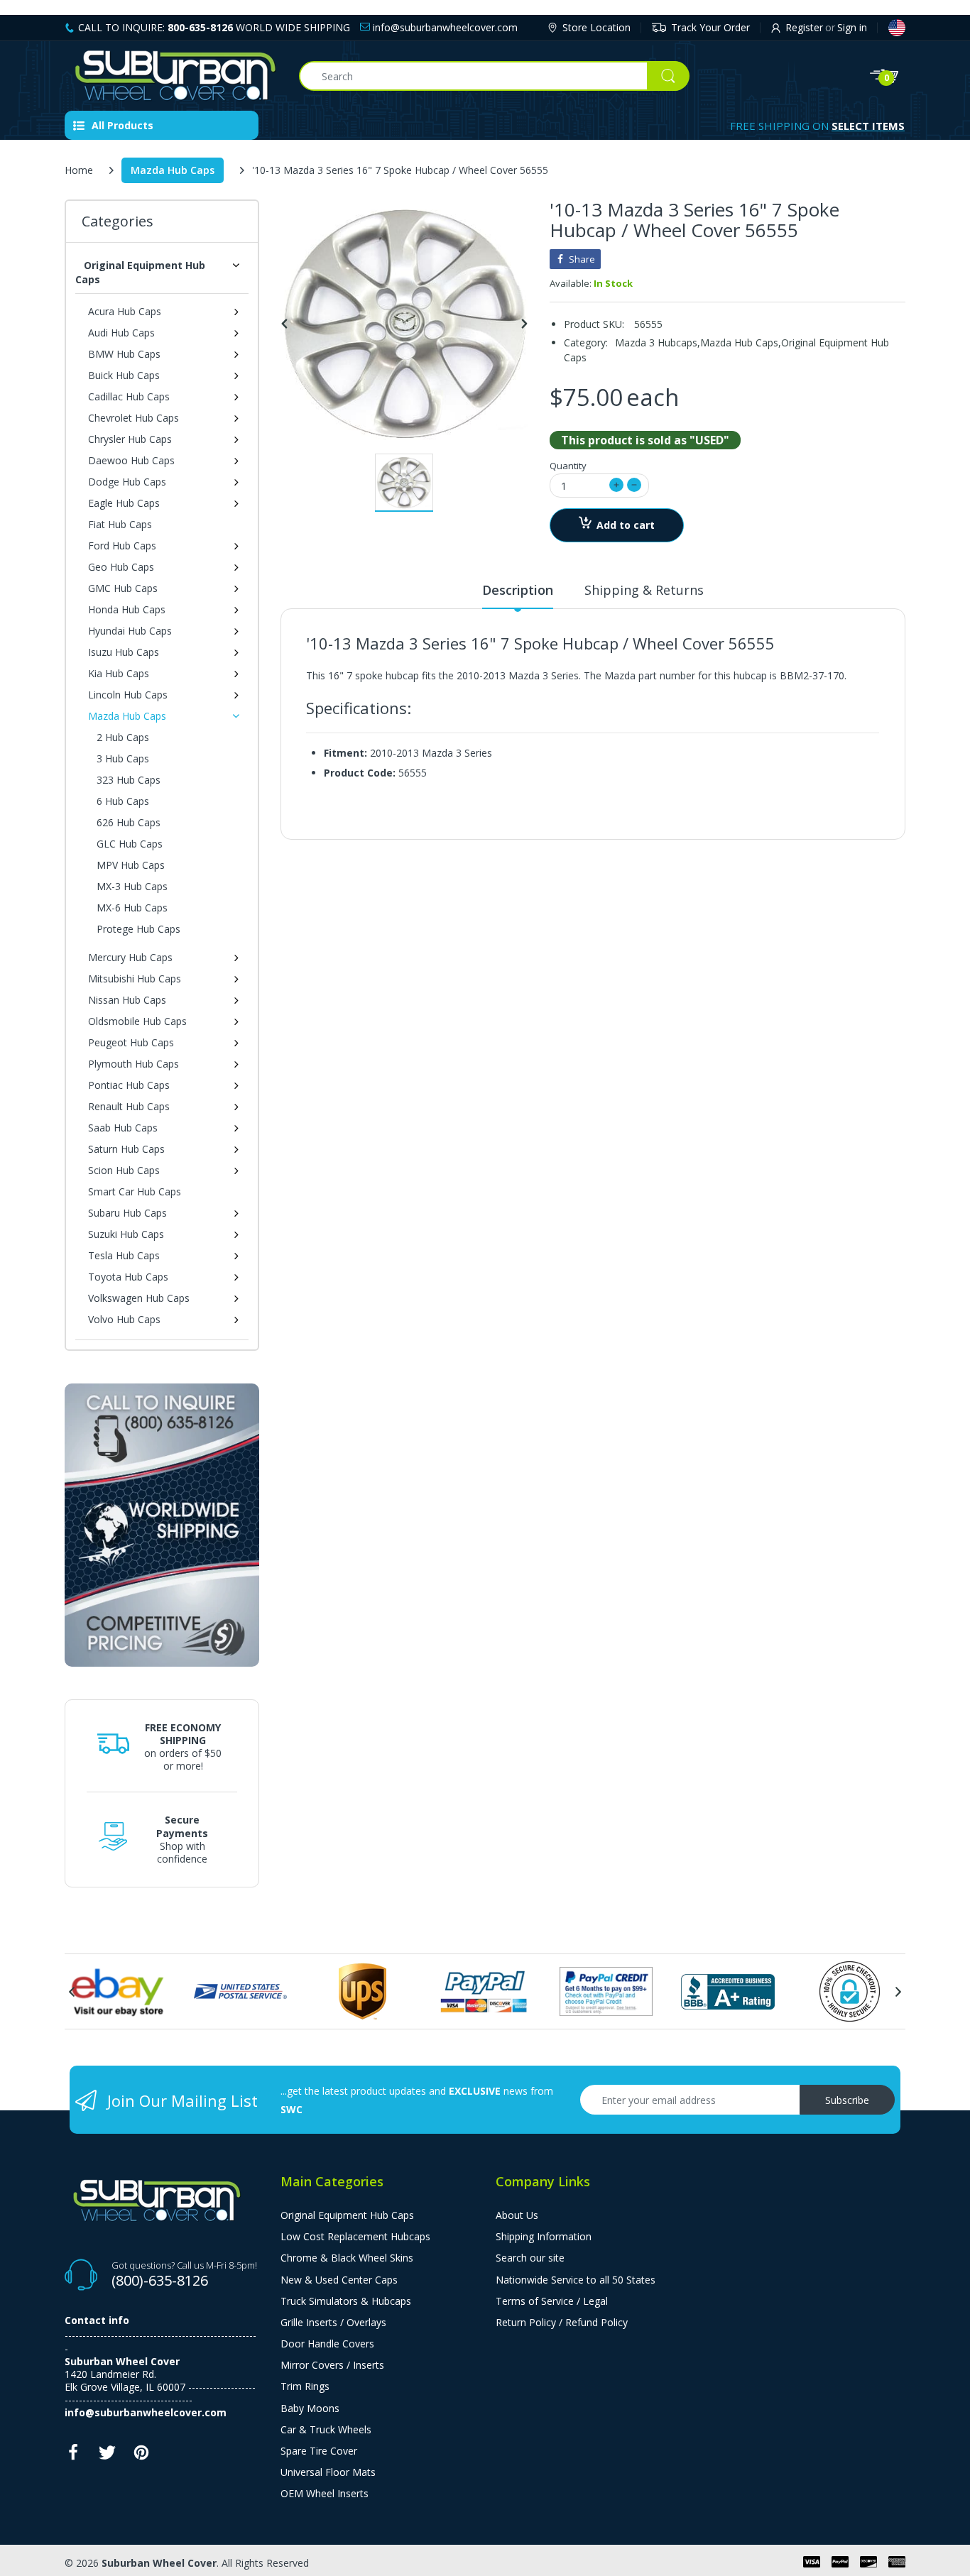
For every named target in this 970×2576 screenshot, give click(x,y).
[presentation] (72, 1992)
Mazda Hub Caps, (741, 342)
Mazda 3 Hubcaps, (658, 342)
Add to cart (626, 525)
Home (79, 170)
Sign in (852, 27)
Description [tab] (518, 590)
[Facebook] (73, 2456)
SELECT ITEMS (868, 126)
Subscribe (847, 2100)
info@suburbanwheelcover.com (444, 27)
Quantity (568, 466)
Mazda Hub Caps (173, 170)
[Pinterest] (141, 2456)
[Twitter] (107, 2456)
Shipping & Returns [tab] (644, 590)
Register (804, 27)
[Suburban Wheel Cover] (171, 76)
